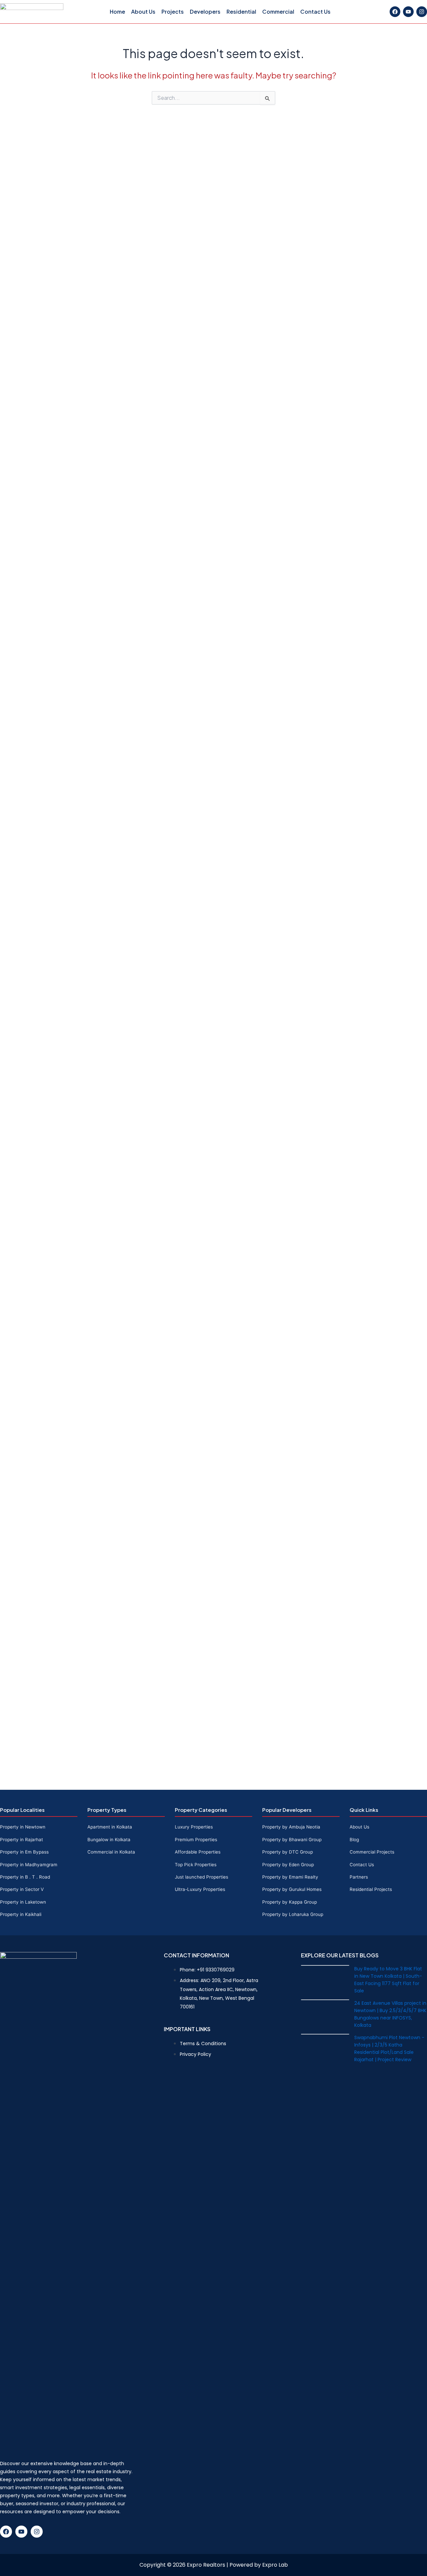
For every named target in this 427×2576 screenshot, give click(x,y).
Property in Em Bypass (24, 1852)
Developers (205, 12)
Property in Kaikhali (21, 1914)
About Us (143, 12)
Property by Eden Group (288, 1865)
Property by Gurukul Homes (292, 1889)
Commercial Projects (372, 1852)
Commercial (278, 12)
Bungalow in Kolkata (109, 1840)
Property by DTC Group (288, 1852)
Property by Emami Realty (290, 1877)
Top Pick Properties (196, 1865)
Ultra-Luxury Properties (200, 1889)
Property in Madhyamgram (29, 1865)
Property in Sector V (22, 1889)
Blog (354, 1840)
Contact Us (315, 12)
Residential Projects (371, 1889)
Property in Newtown (23, 1827)
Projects (173, 12)
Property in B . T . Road (25, 1877)
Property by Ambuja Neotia (291, 1827)
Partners (359, 1877)
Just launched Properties (201, 1877)
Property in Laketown (23, 1902)
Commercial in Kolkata (111, 1852)
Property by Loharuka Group (293, 1914)
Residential (241, 12)
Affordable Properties (198, 1852)
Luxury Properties (194, 1827)
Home (117, 12)
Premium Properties (196, 1840)
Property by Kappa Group (290, 1902)
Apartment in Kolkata (110, 1827)
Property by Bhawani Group (292, 1840)
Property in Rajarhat (22, 1840)
